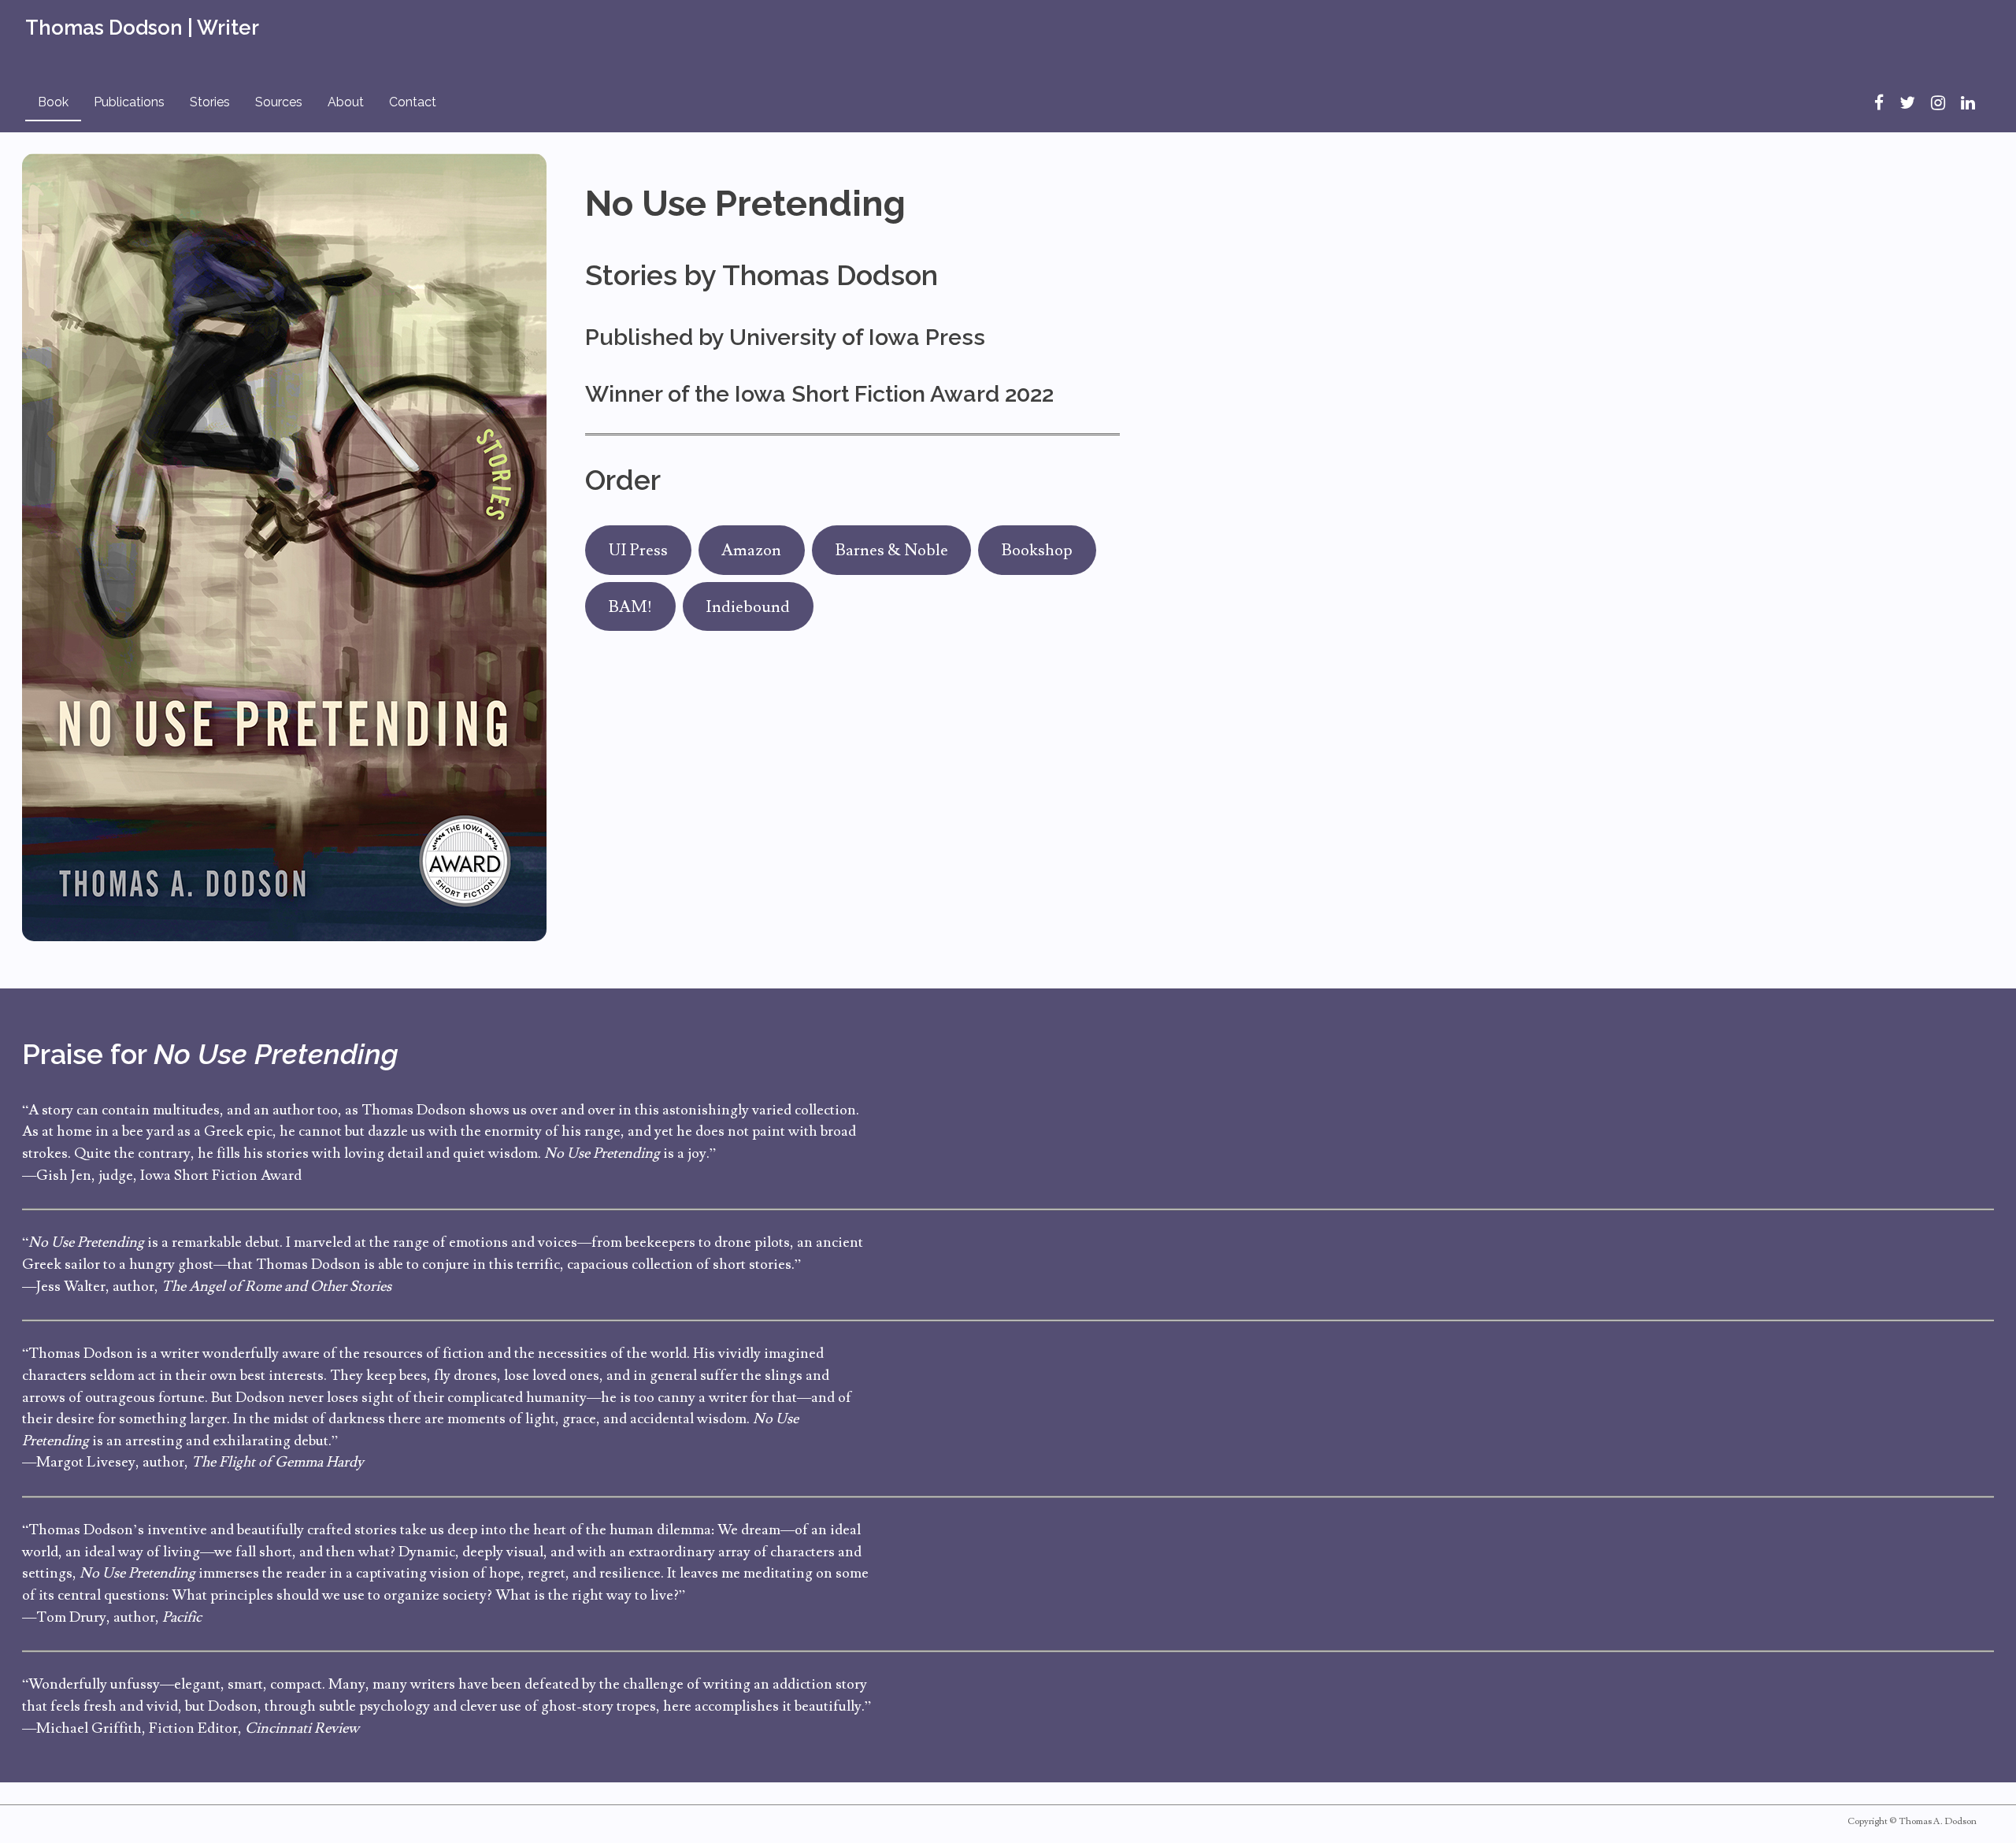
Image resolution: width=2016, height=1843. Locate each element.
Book (53, 102)
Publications (129, 102)
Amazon (751, 550)
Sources (279, 102)
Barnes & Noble (892, 550)
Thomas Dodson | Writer (142, 28)
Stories (210, 102)
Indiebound (748, 607)
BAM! (630, 607)
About (346, 102)
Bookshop (1037, 550)
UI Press (638, 550)
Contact (413, 102)
